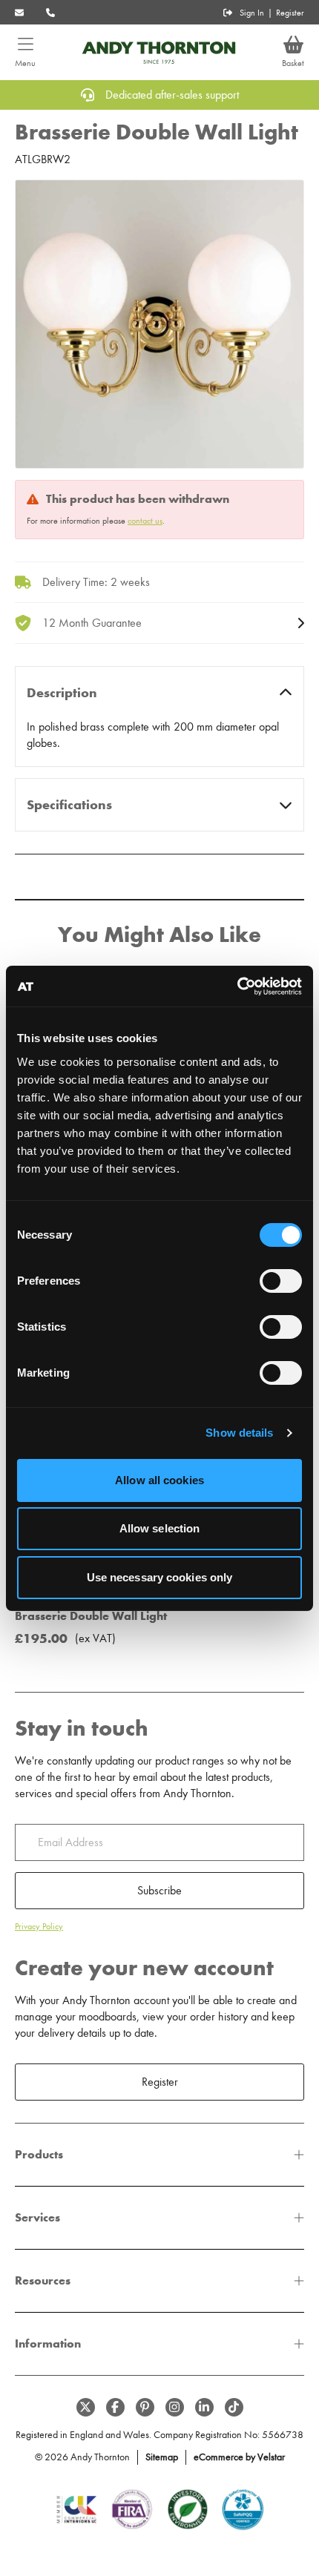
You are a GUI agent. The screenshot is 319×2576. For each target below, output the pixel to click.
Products (39, 2154)
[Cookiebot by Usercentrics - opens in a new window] (237, 986)
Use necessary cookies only (160, 1577)
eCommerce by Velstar (239, 2457)
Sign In (252, 13)
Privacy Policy (39, 1926)
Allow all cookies (159, 1480)
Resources (43, 2280)
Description (62, 693)
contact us (145, 521)
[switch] (281, 1281)
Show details (239, 1433)
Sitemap (162, 2457)
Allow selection (160, 1528)
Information (48, 2343)
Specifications (69, 805)
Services (37, 2217)
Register (290, 13)
